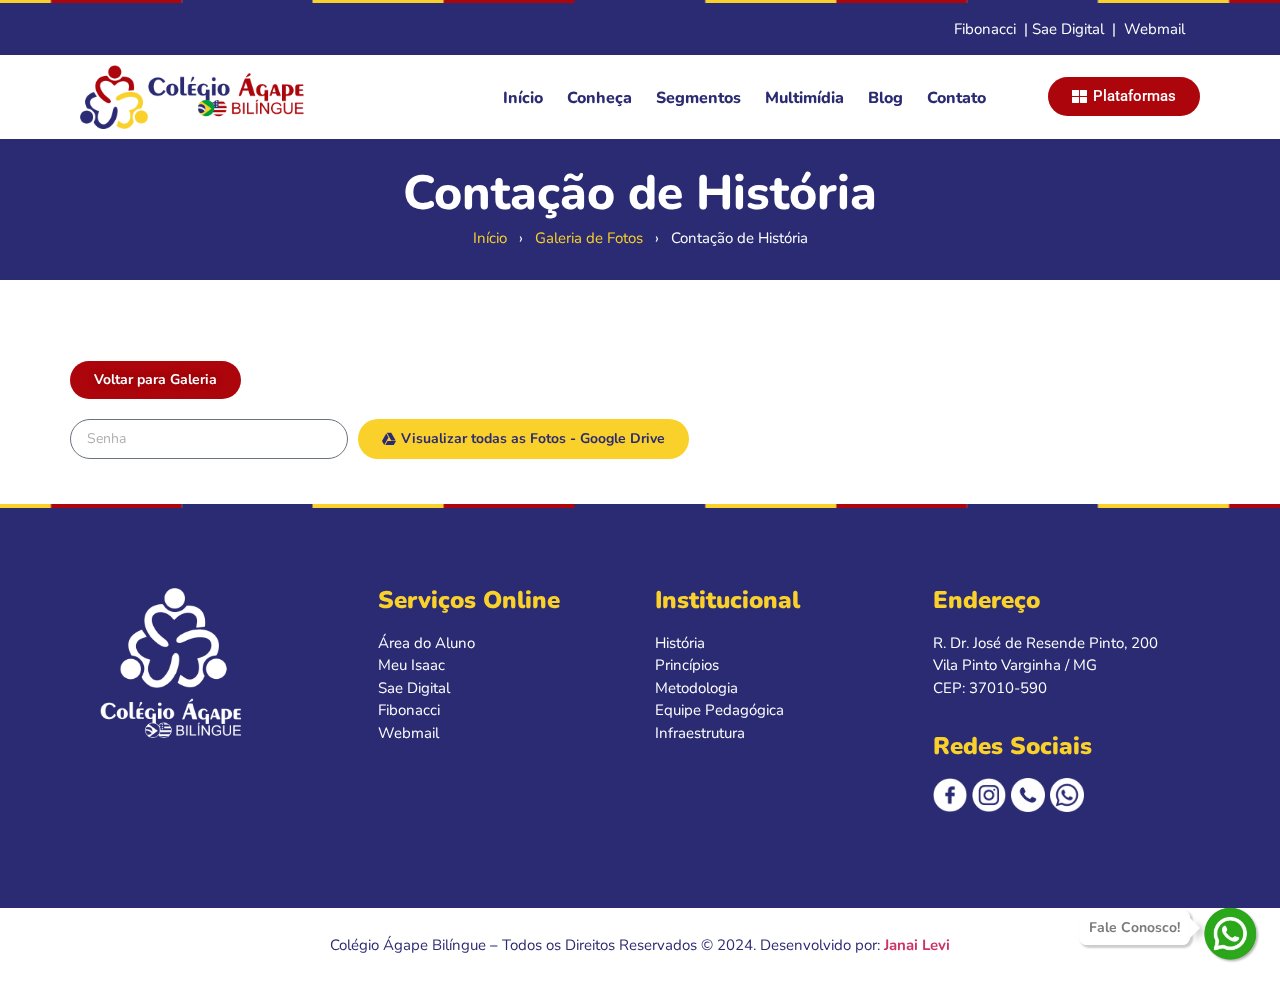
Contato (956, 98)
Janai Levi (917, 945)
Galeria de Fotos (589, 238)
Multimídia (804, 98)
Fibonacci (985, 29)
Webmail (1154, 29)
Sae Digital (1068, 29)
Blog (885, 98)
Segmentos (698, 98)
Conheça (599, 98)
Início (523, 98)
